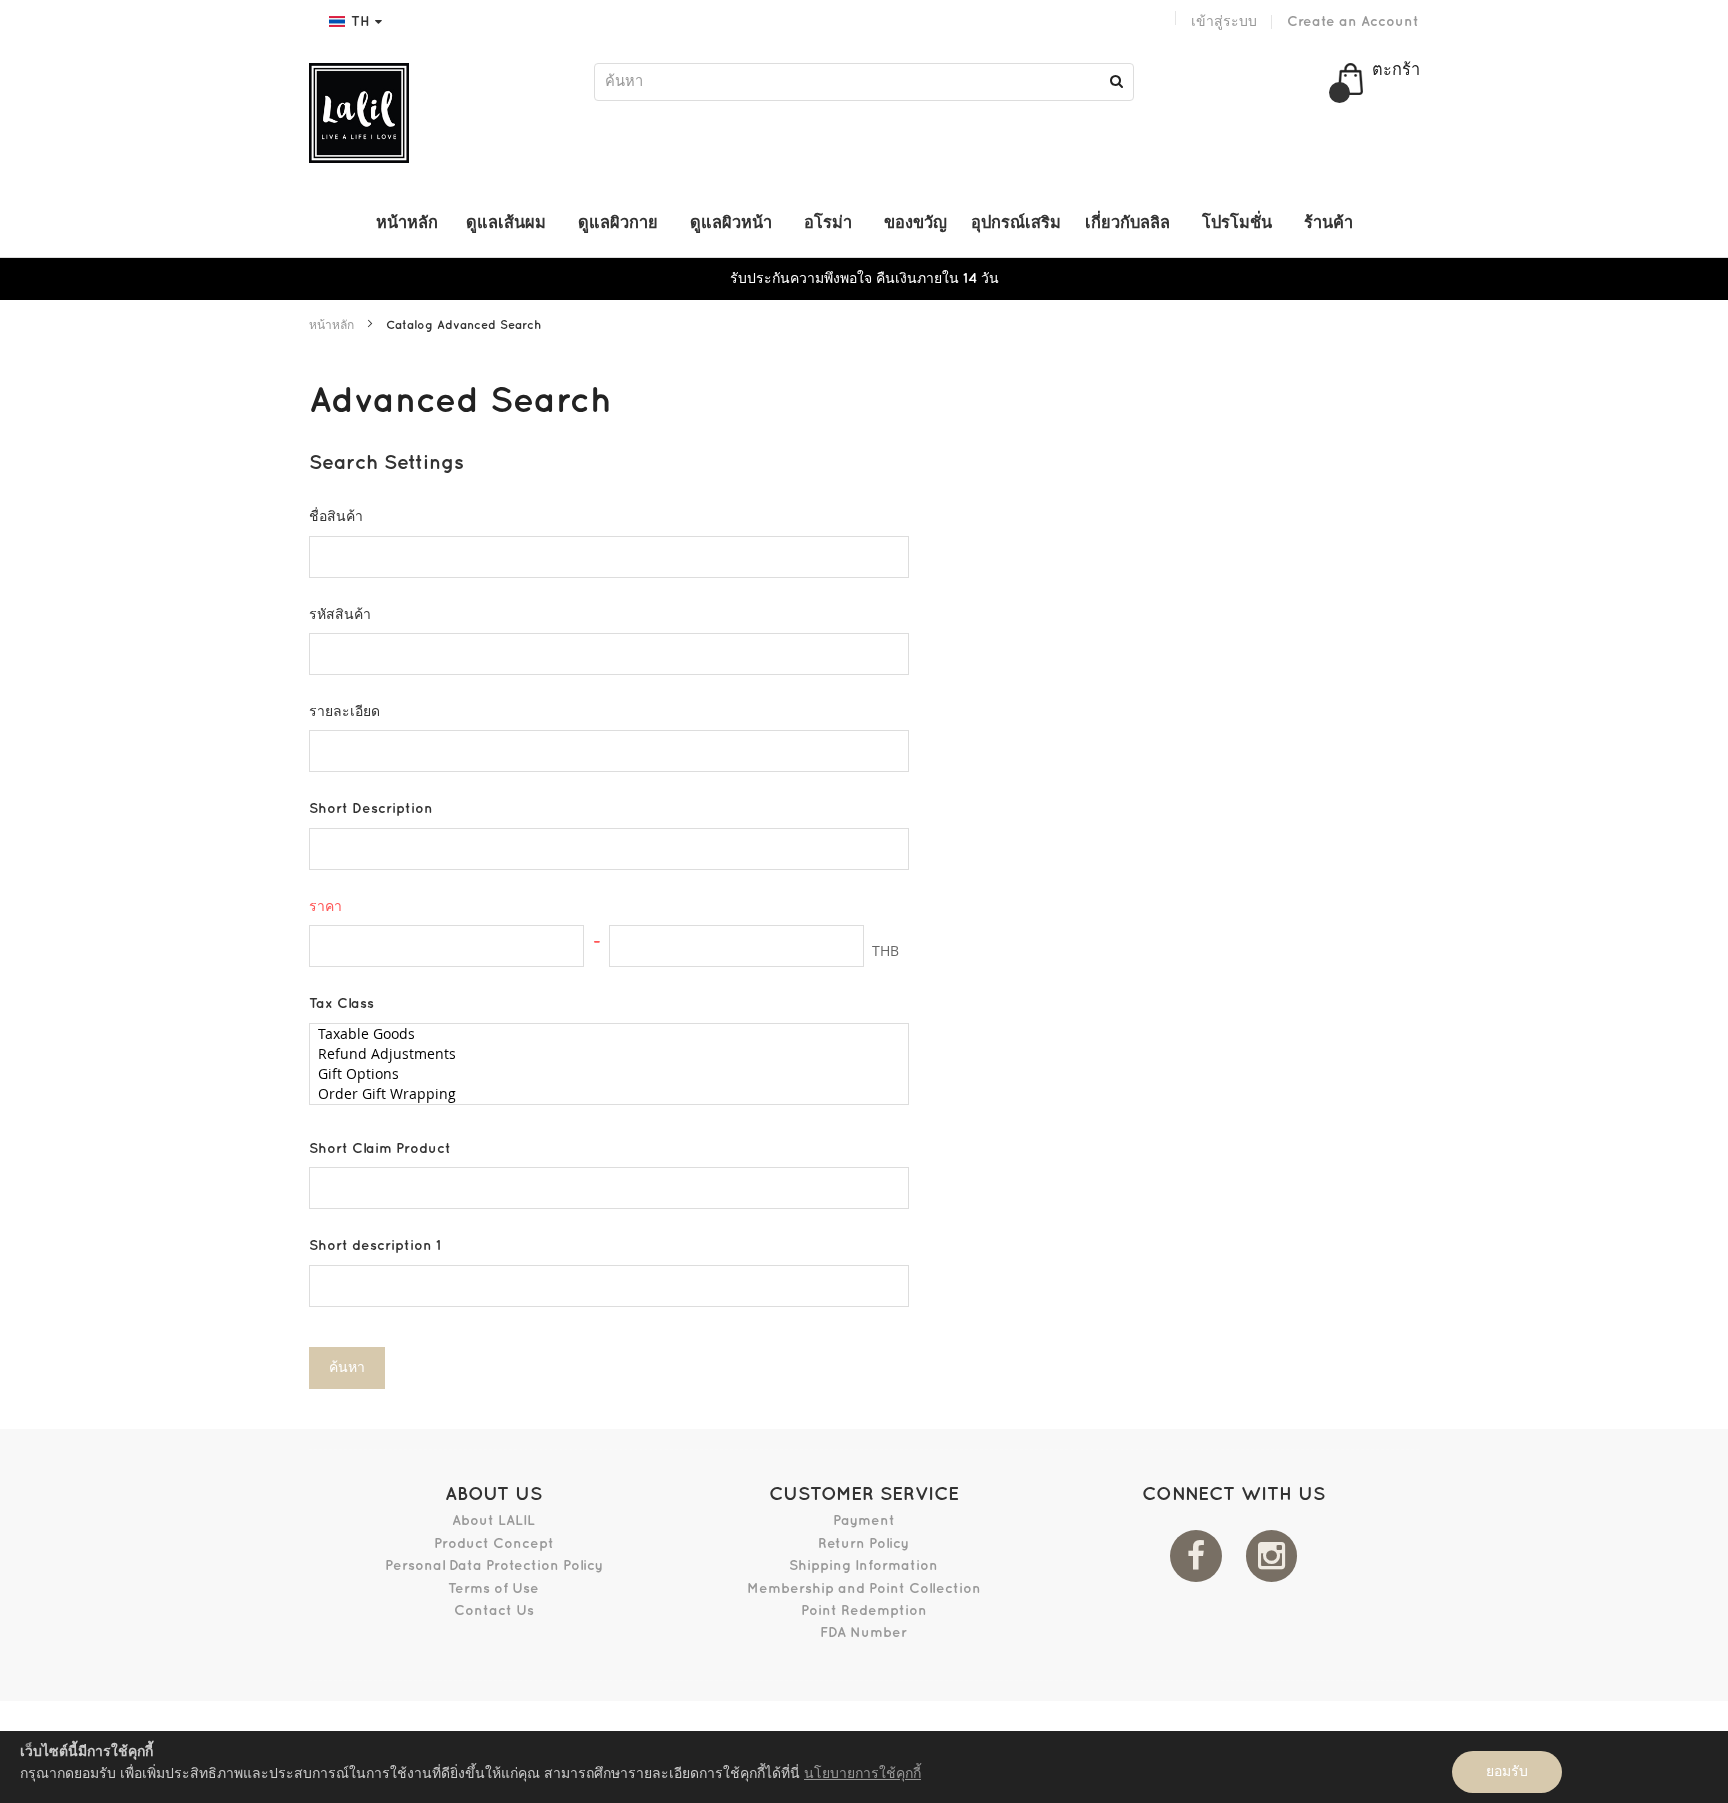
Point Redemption (864, 1610)
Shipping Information (863, 1565)
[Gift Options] (601, 1074)
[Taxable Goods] (601, 1034)
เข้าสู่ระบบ (1224, 21)
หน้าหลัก (333, 325)
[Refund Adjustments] (601, 1054)
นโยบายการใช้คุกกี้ (862, 1773)
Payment (864, 1520)
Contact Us (494, 1610)
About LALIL (493, 1520)
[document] (864, 1767)
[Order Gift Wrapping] (601, 1094)
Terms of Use (493, 1588)
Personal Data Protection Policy (494, 1565)
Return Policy (863, 1543)
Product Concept (494, 1543)
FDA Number (863, 1632)
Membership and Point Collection (864, 1588)
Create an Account (1353, 21)
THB (885, 950)
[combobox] (864, 82)
